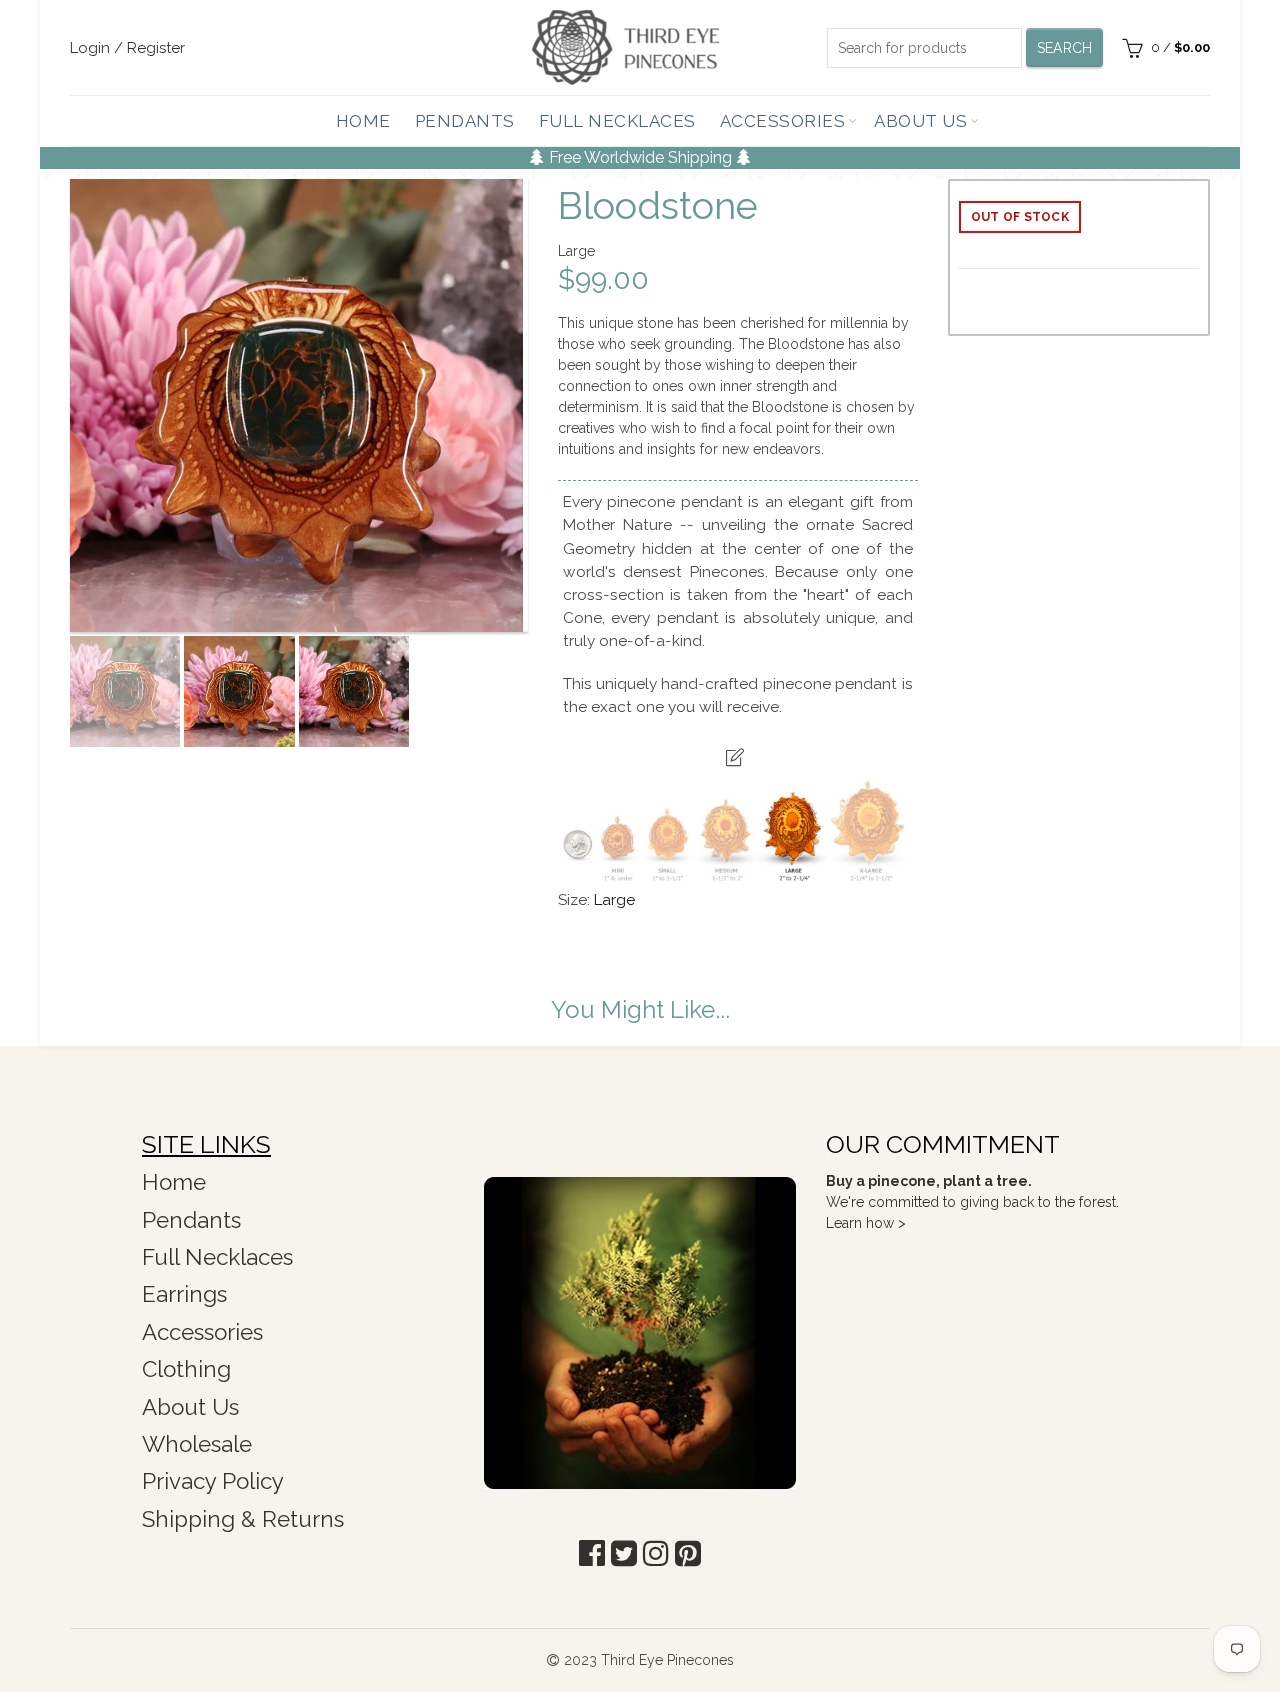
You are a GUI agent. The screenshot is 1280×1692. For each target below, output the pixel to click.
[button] (592, 1553)
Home (363, 121)
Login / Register (127, 48)
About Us (920, 121)
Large (614, 900)
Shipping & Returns (243, 1519)
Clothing (186, 1369)
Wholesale (197, 1444)
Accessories (783, 121)
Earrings (184, 1294)
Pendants (465, 121)
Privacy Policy (213, 1481)
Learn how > (866, 1223)
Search (1065, 48)
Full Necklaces (617, 121)
